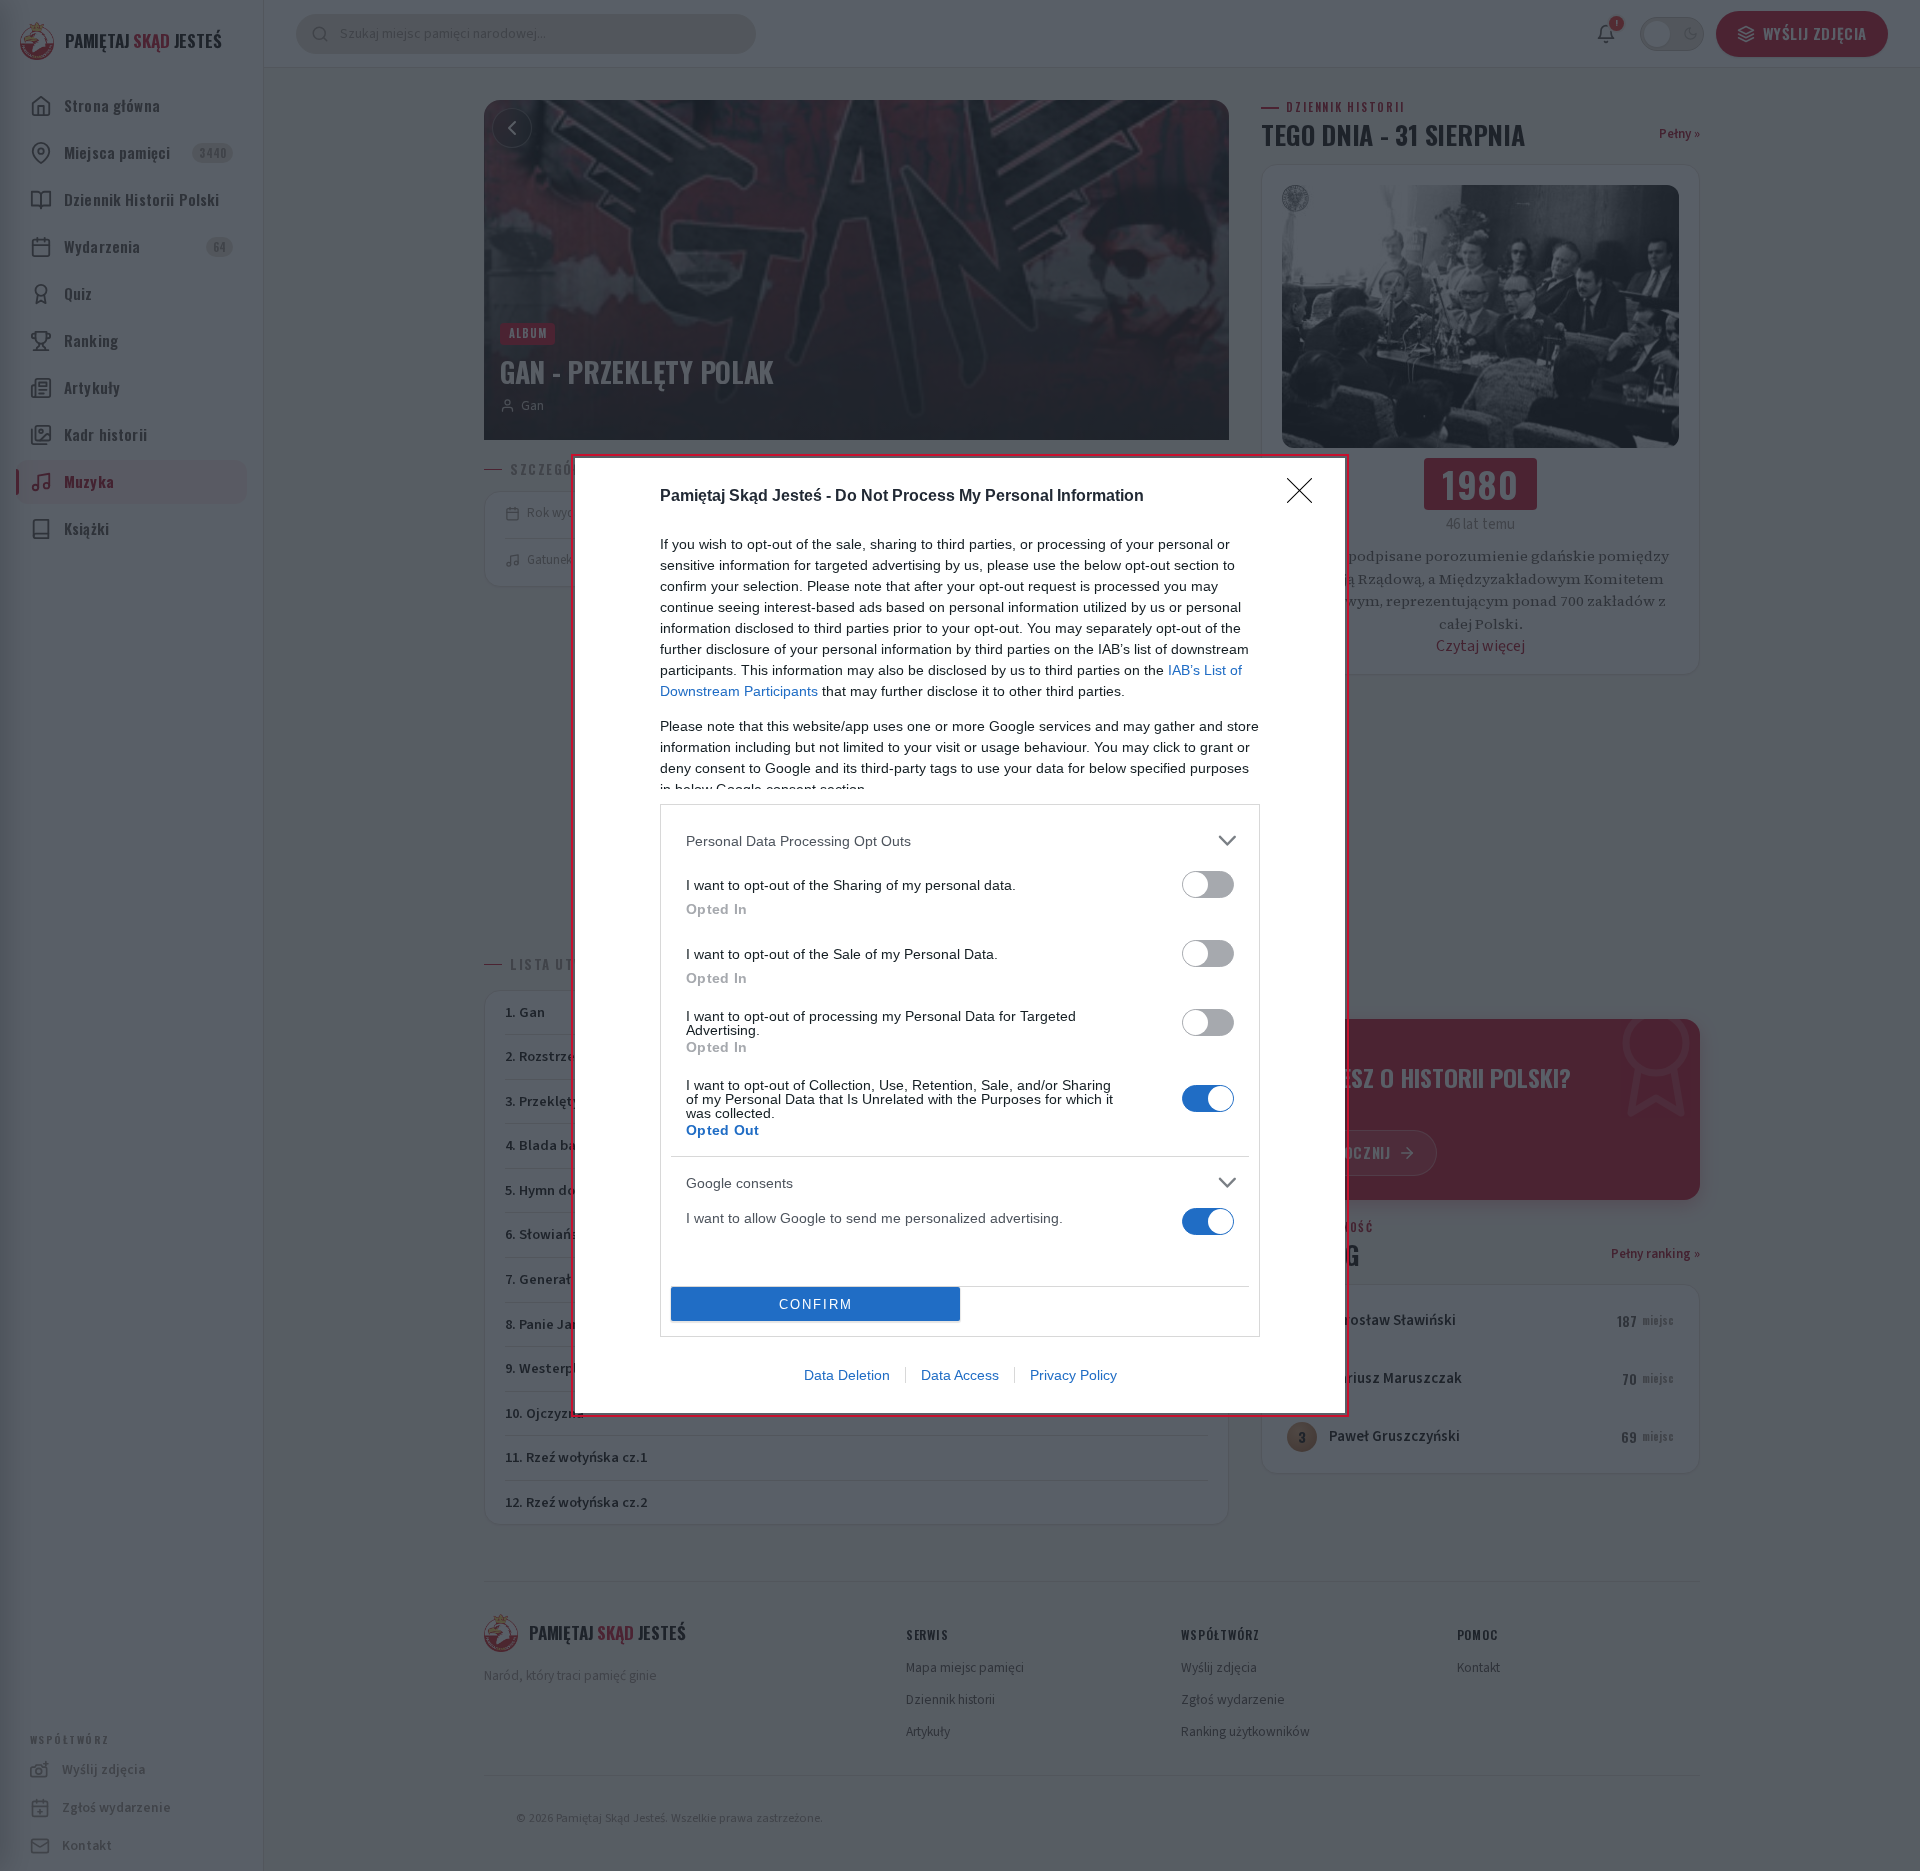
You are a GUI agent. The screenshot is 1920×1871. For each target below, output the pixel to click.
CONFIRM (816, 1304)
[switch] (1208, 884)
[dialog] (960, 935)
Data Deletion (847, 1375)
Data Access (960, 1375)
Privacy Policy (1073, 1375)
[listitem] (960, 840)
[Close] (1306, 497)
